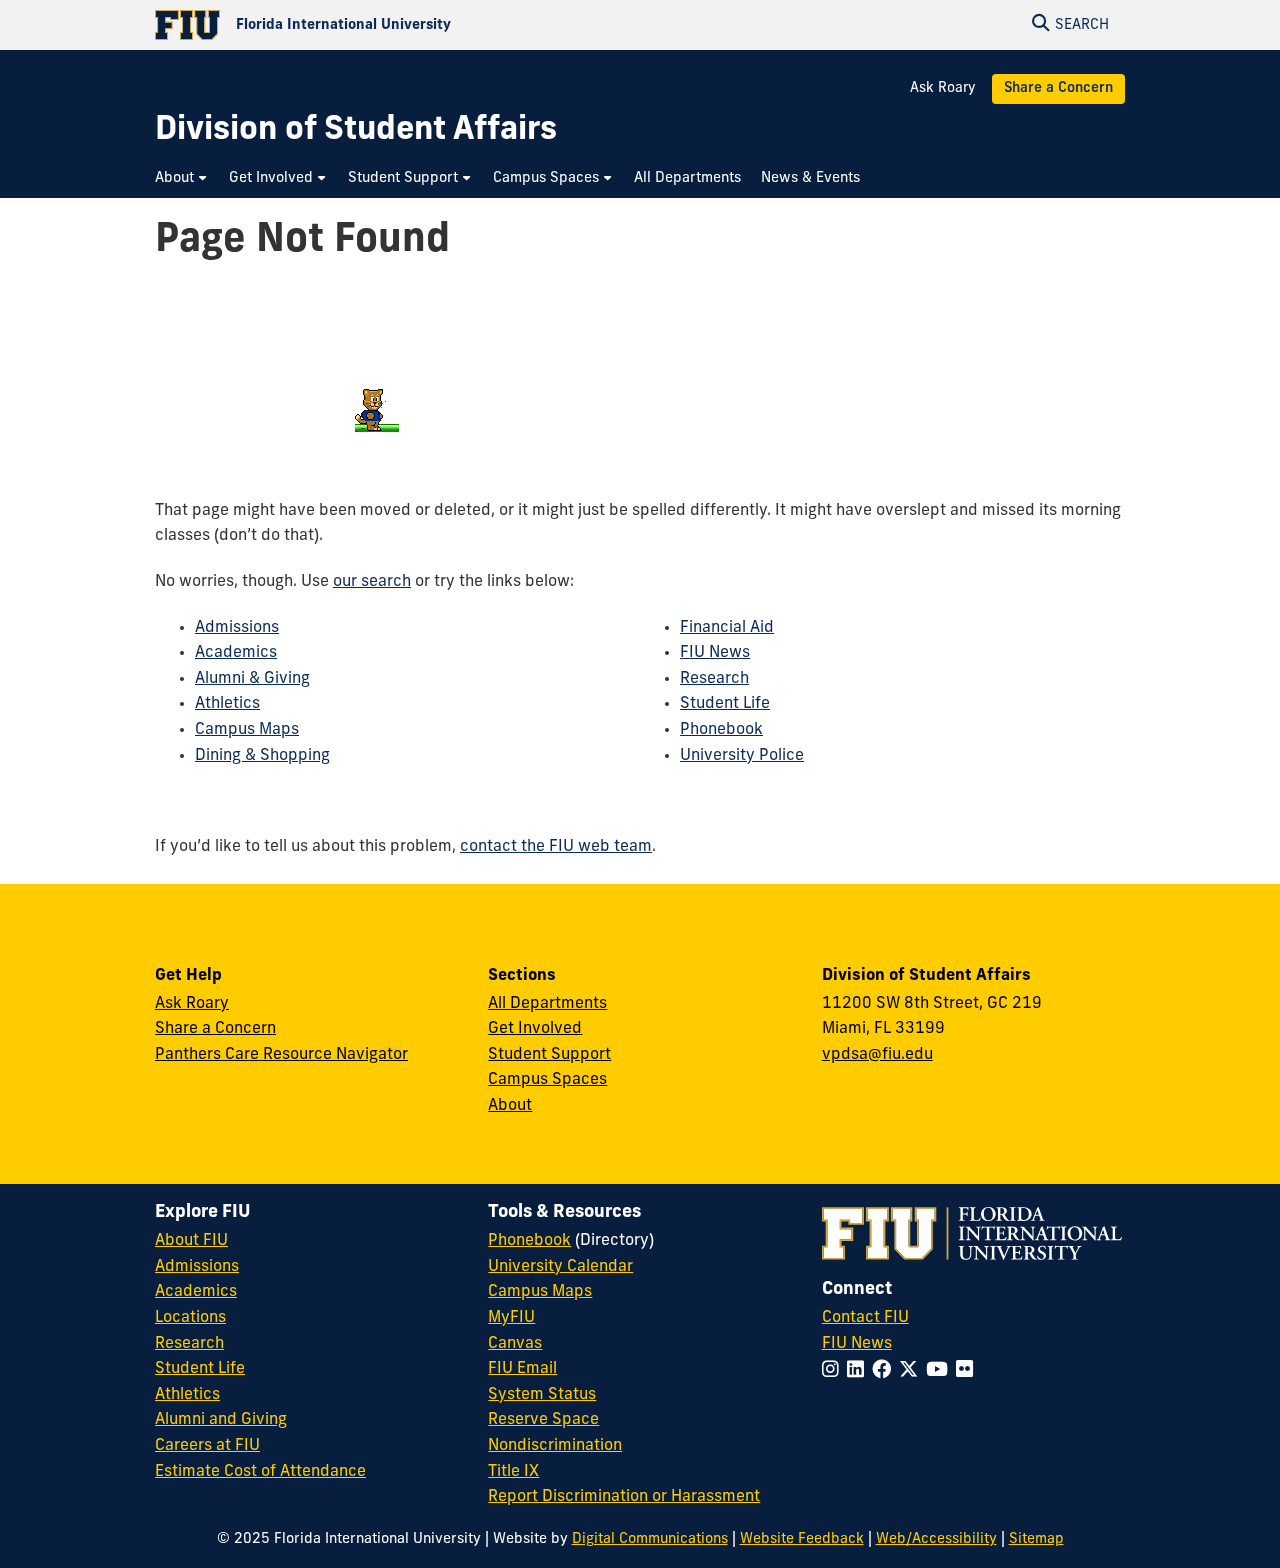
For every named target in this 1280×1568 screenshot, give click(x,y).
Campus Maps (247, 730)
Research (714, 679)
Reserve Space (543, 1420)
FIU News (715, 653)
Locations (190, 1318)
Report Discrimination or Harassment (624, 1497)
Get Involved (535, 1029)
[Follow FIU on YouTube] (941, 1371)
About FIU (191, 1241)
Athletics (227, 704)
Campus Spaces (547, 1080)
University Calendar (560, 1267)
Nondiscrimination (555, 1446)
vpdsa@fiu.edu (877, 1055)
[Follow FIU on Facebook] (885, 1371)
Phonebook (721, 730)
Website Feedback (802, 1539)
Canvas (515, 1344)
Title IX (513, 1472)
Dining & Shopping (262, 756)
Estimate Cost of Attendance (260, 1472)
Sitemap (1036, 1539)
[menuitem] (182, 178)
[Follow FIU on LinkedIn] (859, 1371)
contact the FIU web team (556, 847)
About (510, 1106)
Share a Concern (1058, 88)
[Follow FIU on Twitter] (912, 1371)
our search (372, 582)
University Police (742, 756)
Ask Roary (943, 88)
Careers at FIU (207, 1446)
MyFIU (511, 1318)
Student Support (549, 1055)
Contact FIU (865, 1318)
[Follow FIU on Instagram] (834, 1371)
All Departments (547, 1004)
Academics (236, 653)
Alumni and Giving (221, 1420)
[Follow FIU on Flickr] (968, 1371)
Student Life (725, 704)
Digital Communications (650, 1539)
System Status (542, 1395)
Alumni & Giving (252, 679)
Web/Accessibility (936, 1539)
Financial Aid (727, 628)
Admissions (237, 628)
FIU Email (522, 1369)
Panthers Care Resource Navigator (281, 1055)
